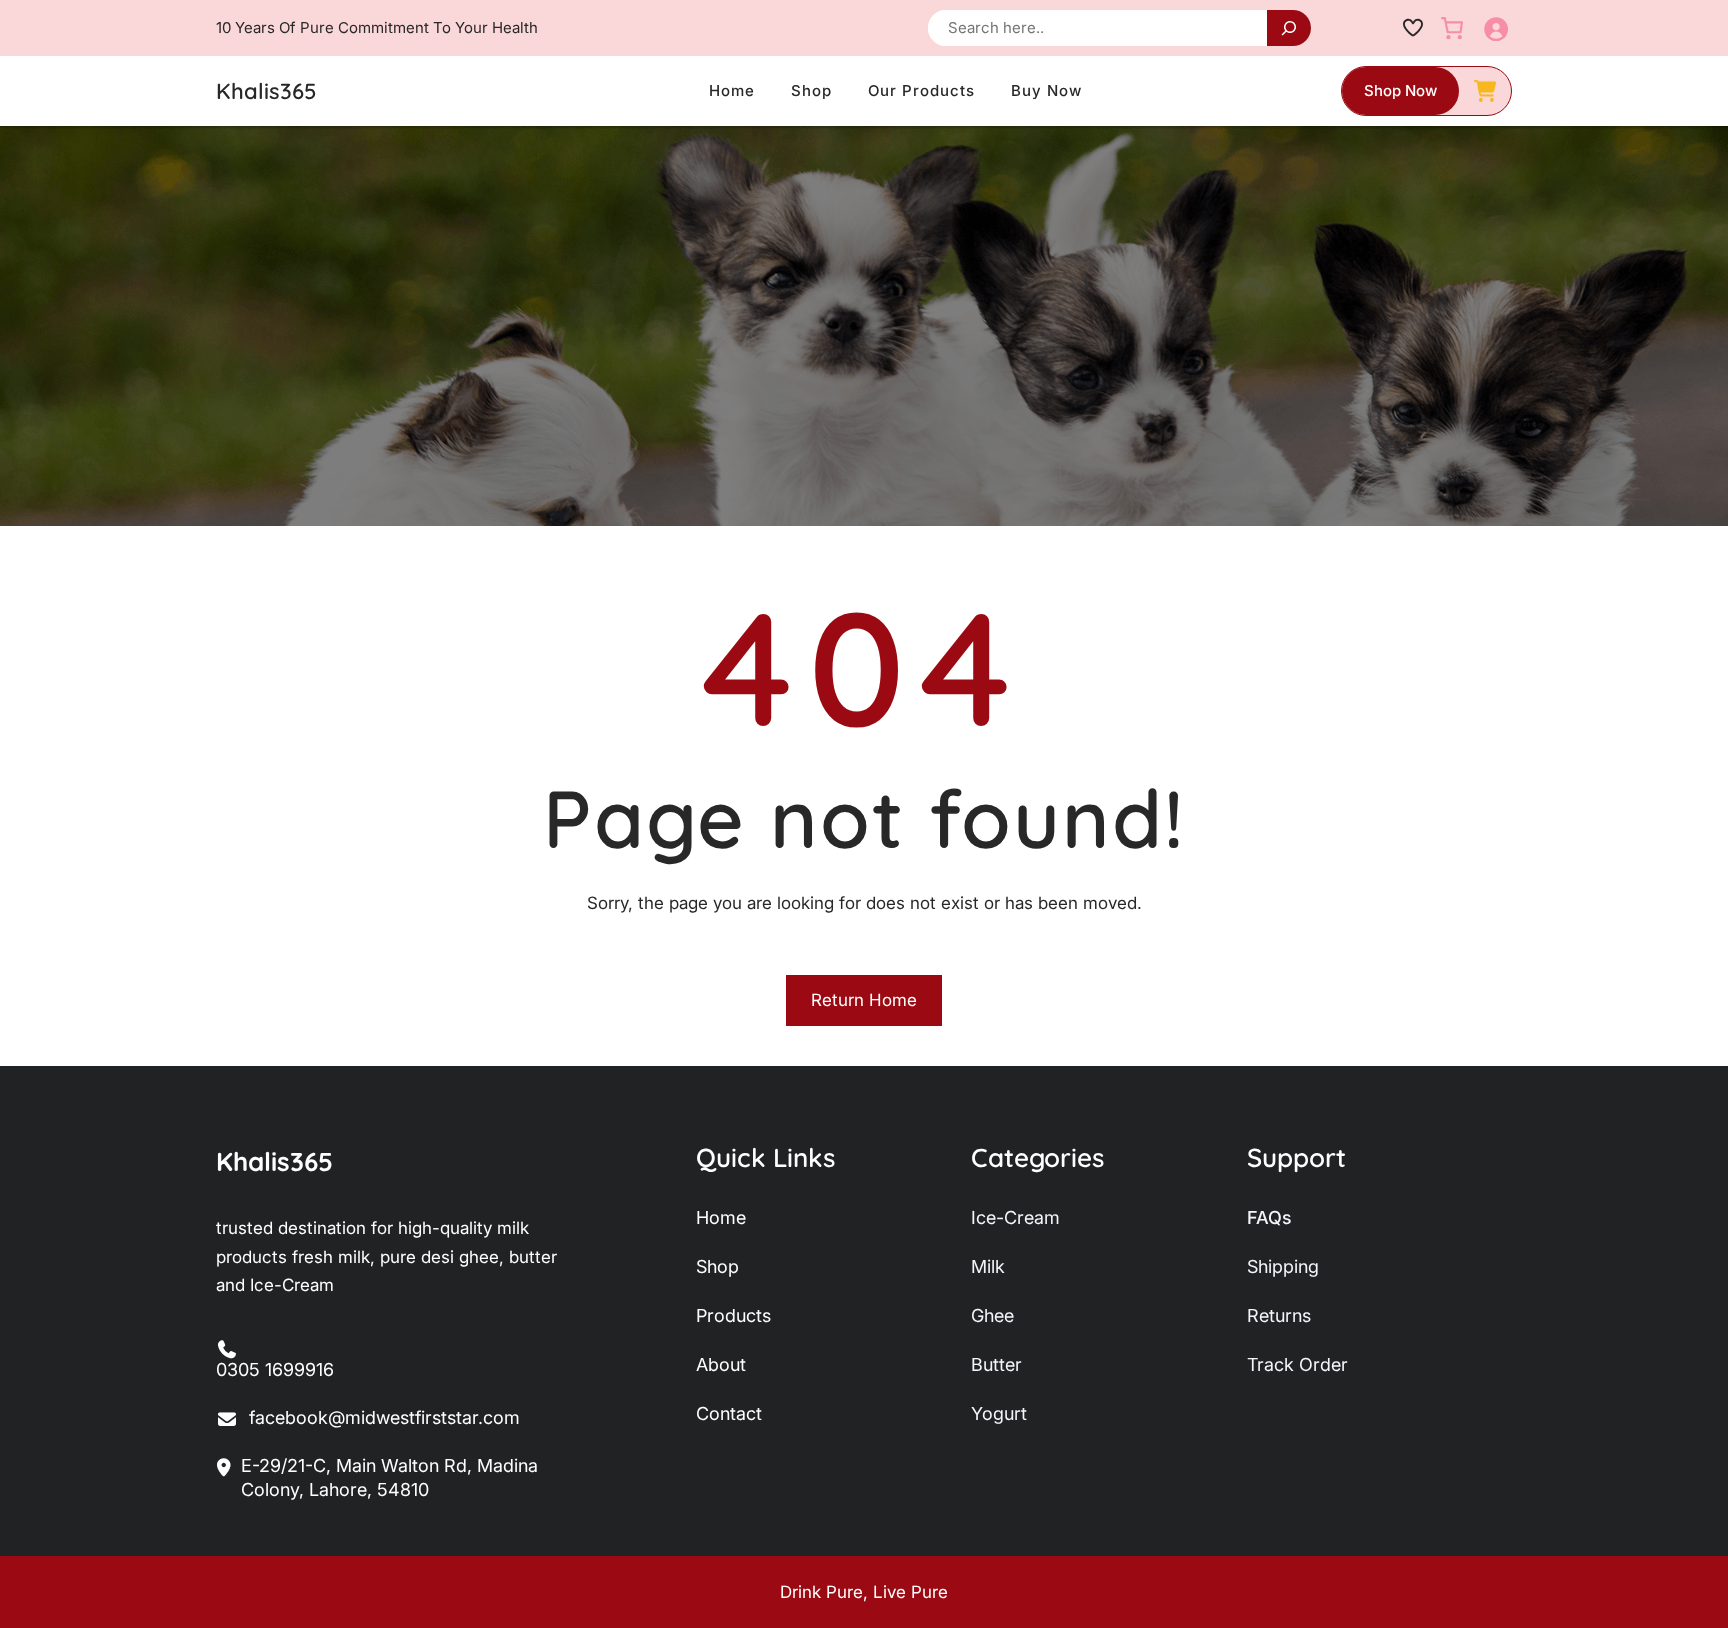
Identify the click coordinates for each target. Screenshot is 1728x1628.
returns (1279, 1315)
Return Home (864, 1000)
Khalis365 (266, 91)
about (721, 1364)
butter (996, 1364)
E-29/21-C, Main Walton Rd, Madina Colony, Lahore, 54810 (389, 1477)
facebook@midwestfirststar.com (384, 1417)
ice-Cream (1015, 1217)
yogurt (999, 1413)
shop (717, 1266)
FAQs (1269, 1217)
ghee (992, 1315)
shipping (1283, 1266)
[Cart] (1452, 28)
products (733, 1315)
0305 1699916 (275, 1369)
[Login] (1495, 28)
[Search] (1289, 28)
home (721, 1217)
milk (988, 1266)
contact (729, 1413)
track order (1297, 1364)
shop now (1400, 90)
